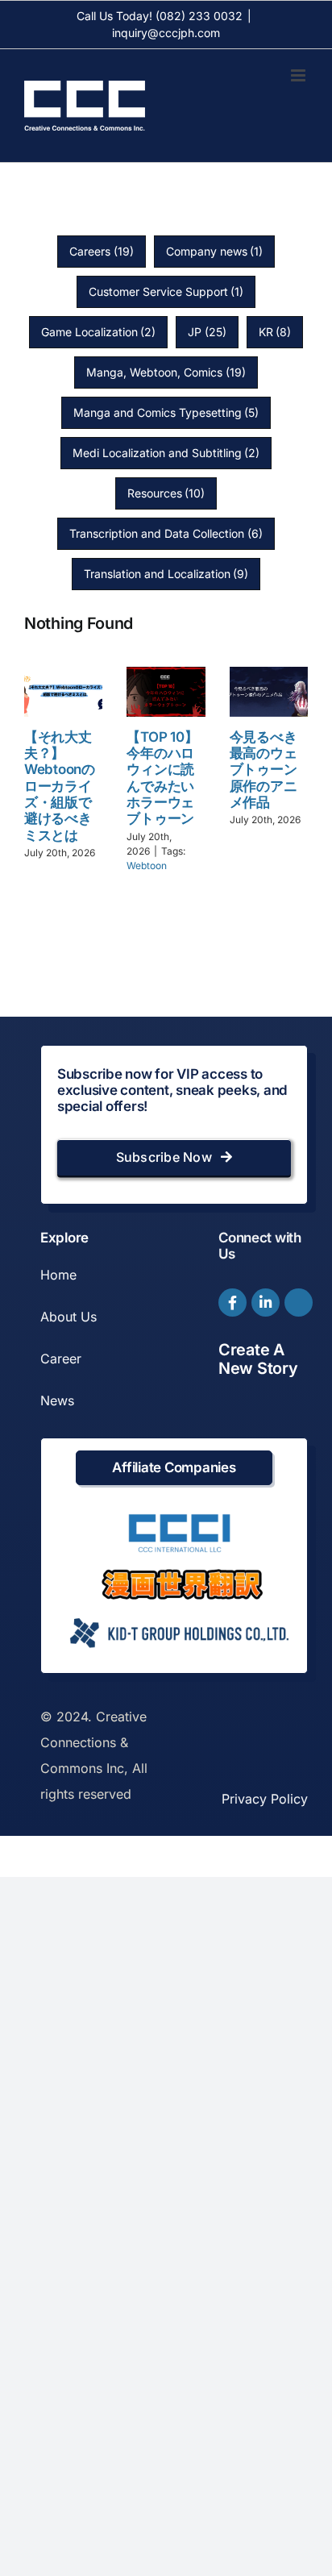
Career (61, 1359)
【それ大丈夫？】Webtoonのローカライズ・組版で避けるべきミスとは (60, 786)
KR (275, 332)
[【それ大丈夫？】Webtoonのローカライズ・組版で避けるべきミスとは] (63, 691)
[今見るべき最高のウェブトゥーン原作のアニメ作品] (269, 691)
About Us (68, 1317)
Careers (102, 251)
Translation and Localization (166, 574)
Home (58, 1275)
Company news (215, 251)
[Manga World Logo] (182, 1575)
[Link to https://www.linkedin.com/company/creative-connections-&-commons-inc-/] (266, 1303)
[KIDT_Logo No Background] (178, 1613)
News (57, 1400)
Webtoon (147, 866)
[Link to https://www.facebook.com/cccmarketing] (232, 1303)
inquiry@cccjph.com (166, 33)
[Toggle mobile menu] (299, 75)
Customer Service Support (166, 291)
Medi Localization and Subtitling (166, 453)
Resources (166, 493)
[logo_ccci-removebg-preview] (178, 1520)
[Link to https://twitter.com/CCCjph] (299, 1303)
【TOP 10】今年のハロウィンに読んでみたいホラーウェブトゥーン (162, 778)
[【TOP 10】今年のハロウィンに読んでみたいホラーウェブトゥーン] (166, 691)
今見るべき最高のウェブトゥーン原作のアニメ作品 (264, 770)
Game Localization (99, 332)
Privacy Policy (265, 1799)
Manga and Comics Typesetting (166, 412)
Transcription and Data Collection (166, 533)
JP (207, 332)
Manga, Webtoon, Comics (166, 372)
